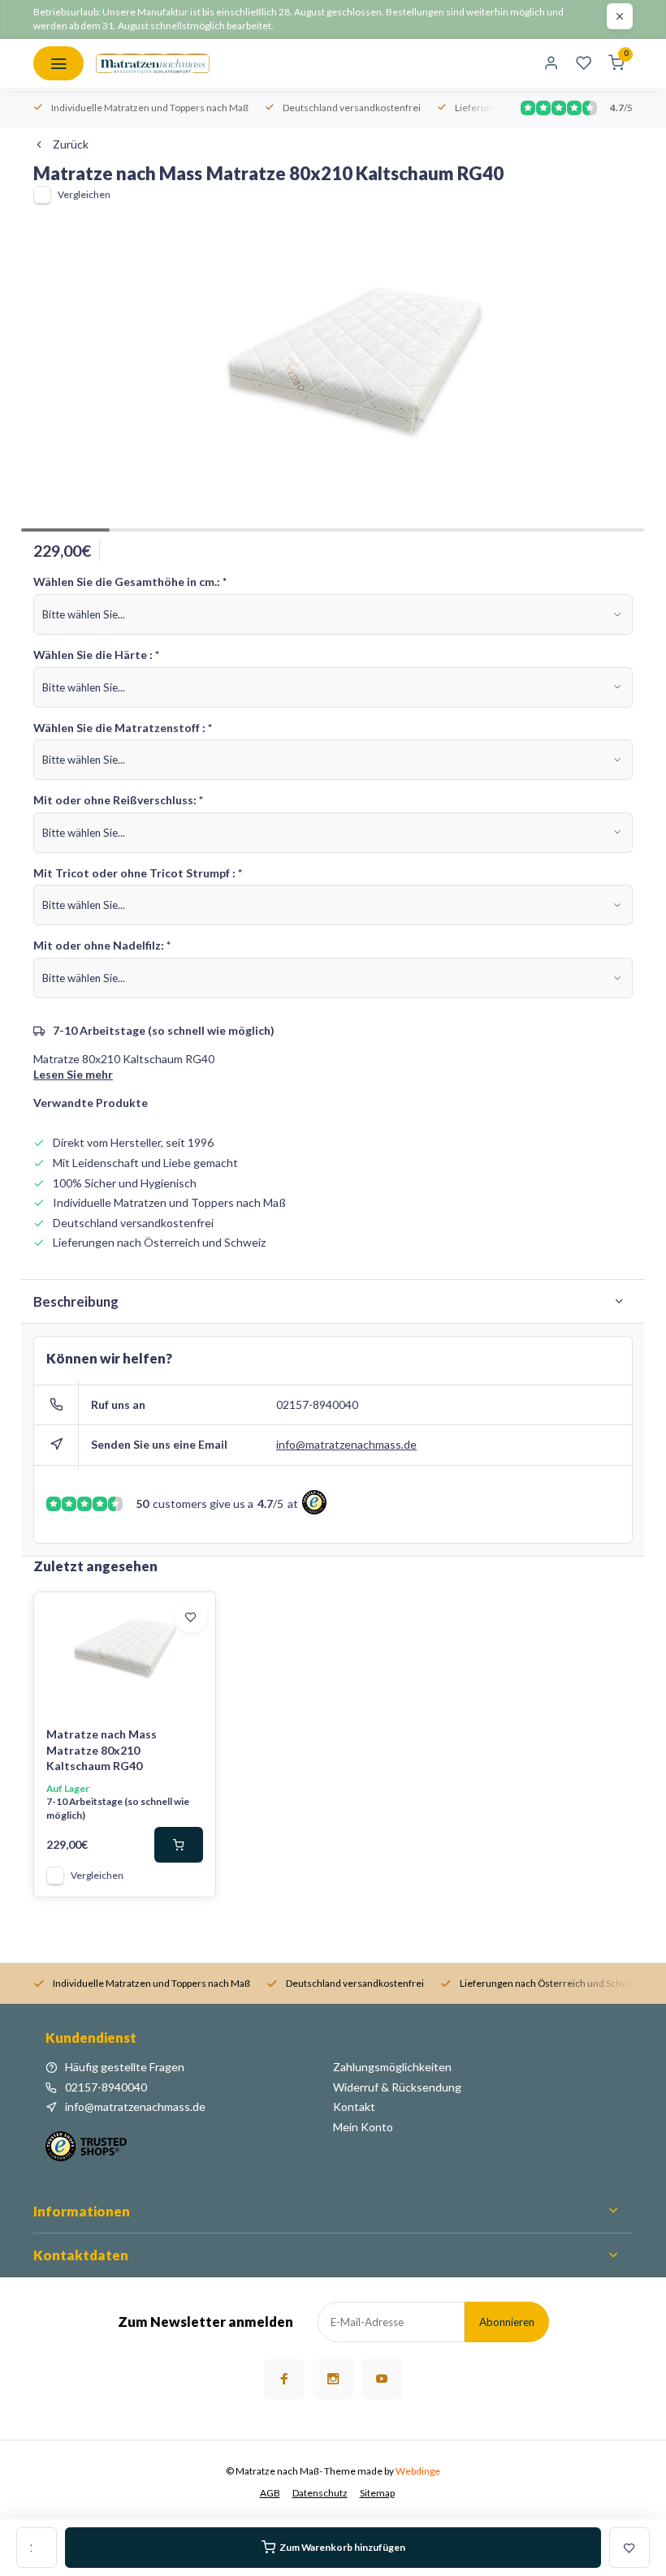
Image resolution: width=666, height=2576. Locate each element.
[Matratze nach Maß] (153, 63)
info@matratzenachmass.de (346, 1444)
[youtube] (382, 2379)
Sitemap (377, 2493)
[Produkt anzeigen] (179, 1845)
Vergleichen (84, 194)
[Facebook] (284, 2379)
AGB (270, 2493)
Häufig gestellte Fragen (125, 2067)
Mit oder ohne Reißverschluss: (118, 800)
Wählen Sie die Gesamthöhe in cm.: (130, 582)
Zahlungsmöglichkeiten (392, 2067)
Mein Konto (363, 2127)
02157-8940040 (317, 1404)
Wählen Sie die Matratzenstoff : (123, 728)
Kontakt (354, 2106)
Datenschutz (320, 2493)
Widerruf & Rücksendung (397, 2087)
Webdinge (418, 2471)
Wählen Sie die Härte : (96, 655)
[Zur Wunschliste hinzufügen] (191, 1617)
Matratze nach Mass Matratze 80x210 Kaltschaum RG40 (102, 1750)
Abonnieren (507, 2322)
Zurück (71, 144)
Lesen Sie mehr (73, 1074)
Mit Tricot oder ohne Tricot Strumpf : (138, 873)
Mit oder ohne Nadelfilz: (102, 945)
